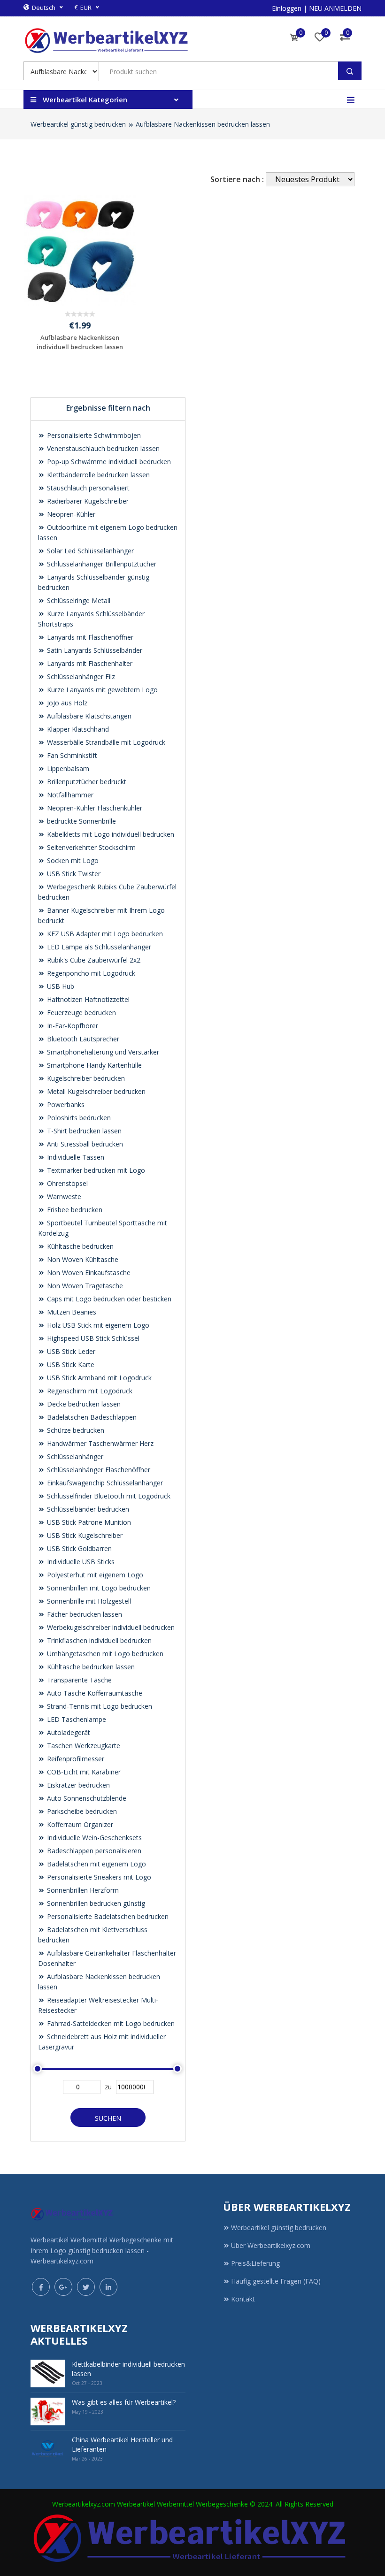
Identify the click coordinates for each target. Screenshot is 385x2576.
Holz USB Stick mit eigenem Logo (97, 1325)
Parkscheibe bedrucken (81, 1811)
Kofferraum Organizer (79, 1824)
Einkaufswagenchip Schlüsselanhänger (104, 1483)
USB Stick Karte (70, 1364)
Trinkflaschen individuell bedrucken (98, 1640)
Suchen (108, 2118)
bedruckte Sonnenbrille (81, 821)
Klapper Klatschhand (77, 729)
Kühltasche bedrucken (79, 1246)
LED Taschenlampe (76, 1719)
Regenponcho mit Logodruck (90, 973)
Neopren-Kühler (70, 514)
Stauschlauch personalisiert (87, 488)
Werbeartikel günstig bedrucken (78, 124)
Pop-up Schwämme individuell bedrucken (108, 462)
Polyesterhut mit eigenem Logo (94, 1575)
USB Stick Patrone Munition (88, 1522)
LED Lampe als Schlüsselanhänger (98, 947)
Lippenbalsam (67, 768)
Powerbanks (65, 1105)
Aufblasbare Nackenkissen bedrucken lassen (203, 124)
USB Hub (60, 986)
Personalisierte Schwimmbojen (93, 435)
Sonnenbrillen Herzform (82, 1890)
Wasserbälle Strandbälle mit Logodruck (105, 742)
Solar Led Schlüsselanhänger (89, 551)
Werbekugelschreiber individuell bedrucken (110, 1627)
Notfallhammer (69, 795)
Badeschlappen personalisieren (93, 1851)
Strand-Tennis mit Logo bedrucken (99, 1706)
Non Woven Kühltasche (82, 1259)
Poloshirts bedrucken (78, 1118)
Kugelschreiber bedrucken (85, 1078)
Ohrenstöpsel (66, 1183)
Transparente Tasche (78, 1680)
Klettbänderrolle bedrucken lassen (97, 475)
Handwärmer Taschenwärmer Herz (99, 1443)
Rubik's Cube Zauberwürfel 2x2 (93, 960)
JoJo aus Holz (66, 703)
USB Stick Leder (70, 1351)
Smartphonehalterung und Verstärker (102, 1052)
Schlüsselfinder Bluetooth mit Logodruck (108, 1496)
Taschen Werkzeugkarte (83, 1746)
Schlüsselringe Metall (78, 600)
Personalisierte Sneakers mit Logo (98, 1877)
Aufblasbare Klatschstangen (88, 716)
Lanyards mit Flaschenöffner (89, 637)
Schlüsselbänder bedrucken (87, 1509)
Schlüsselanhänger (74, 1456)
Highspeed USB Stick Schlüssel (92, 1338)
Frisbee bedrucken (74, 1210)
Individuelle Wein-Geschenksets (93, 1838)
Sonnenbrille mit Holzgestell (88, 1601)
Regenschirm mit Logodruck (89, 1391)
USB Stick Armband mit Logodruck (98, 1378)
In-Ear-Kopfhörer (72, 1026)
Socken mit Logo (72, 860)
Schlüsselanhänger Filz (80, 676)
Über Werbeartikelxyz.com (271, 2245)
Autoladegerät (68, 1732)
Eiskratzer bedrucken (77, 1785)
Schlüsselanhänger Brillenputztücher (101, 564)
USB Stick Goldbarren (78, 1548)
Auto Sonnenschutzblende (86, 1798)
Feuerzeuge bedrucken (81, 1013)
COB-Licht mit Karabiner (83, 1772)
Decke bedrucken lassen (83, 1404)
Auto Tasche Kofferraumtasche (94, 1693)
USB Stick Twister (73, 874)
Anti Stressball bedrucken (84, 1144)
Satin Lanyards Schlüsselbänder (94, 650)
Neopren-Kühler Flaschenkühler (94, 808)
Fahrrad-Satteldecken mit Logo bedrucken (110, 2023)
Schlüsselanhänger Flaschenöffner (98, 1470)
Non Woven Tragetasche (84, 1286)
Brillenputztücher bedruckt (86, 782)
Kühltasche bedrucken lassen (90, 1667)
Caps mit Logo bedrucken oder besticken (108, 1299)
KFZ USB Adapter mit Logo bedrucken (104, 934)
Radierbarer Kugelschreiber (87, 501)
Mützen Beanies (71, 1312)
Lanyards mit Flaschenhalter (89, 663)
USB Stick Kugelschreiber (84, 1535)
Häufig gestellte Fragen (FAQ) (276, 2281)
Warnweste (63, 1196)
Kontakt (243, 2299)
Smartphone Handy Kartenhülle (93, 1065)
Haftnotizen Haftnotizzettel (87, 999)
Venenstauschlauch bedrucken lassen (102, 448)
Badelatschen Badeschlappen (91, 1417)
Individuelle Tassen (75, 1157)
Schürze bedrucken (75, 1430)
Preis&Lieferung (255, 2263)
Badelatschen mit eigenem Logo (96, 1864)
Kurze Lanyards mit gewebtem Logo (101, 690)
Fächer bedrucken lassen (84, 1614)
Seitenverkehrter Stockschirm (90, 847)
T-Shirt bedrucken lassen (83, 1131)
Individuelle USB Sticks (80, 1562)
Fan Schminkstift (71, 755)
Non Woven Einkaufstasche (88, 1273)
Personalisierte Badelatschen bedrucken (107, 1916)
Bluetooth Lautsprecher (82, 1039)
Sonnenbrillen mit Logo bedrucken (98, 1588)
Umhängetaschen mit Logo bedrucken (104, 1654)
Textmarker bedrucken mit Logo (95, 1170)
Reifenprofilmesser (75, 1759)
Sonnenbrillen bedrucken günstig (95, 1903)
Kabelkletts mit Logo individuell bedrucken (110, 834)
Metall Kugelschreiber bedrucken (95, 1091)
